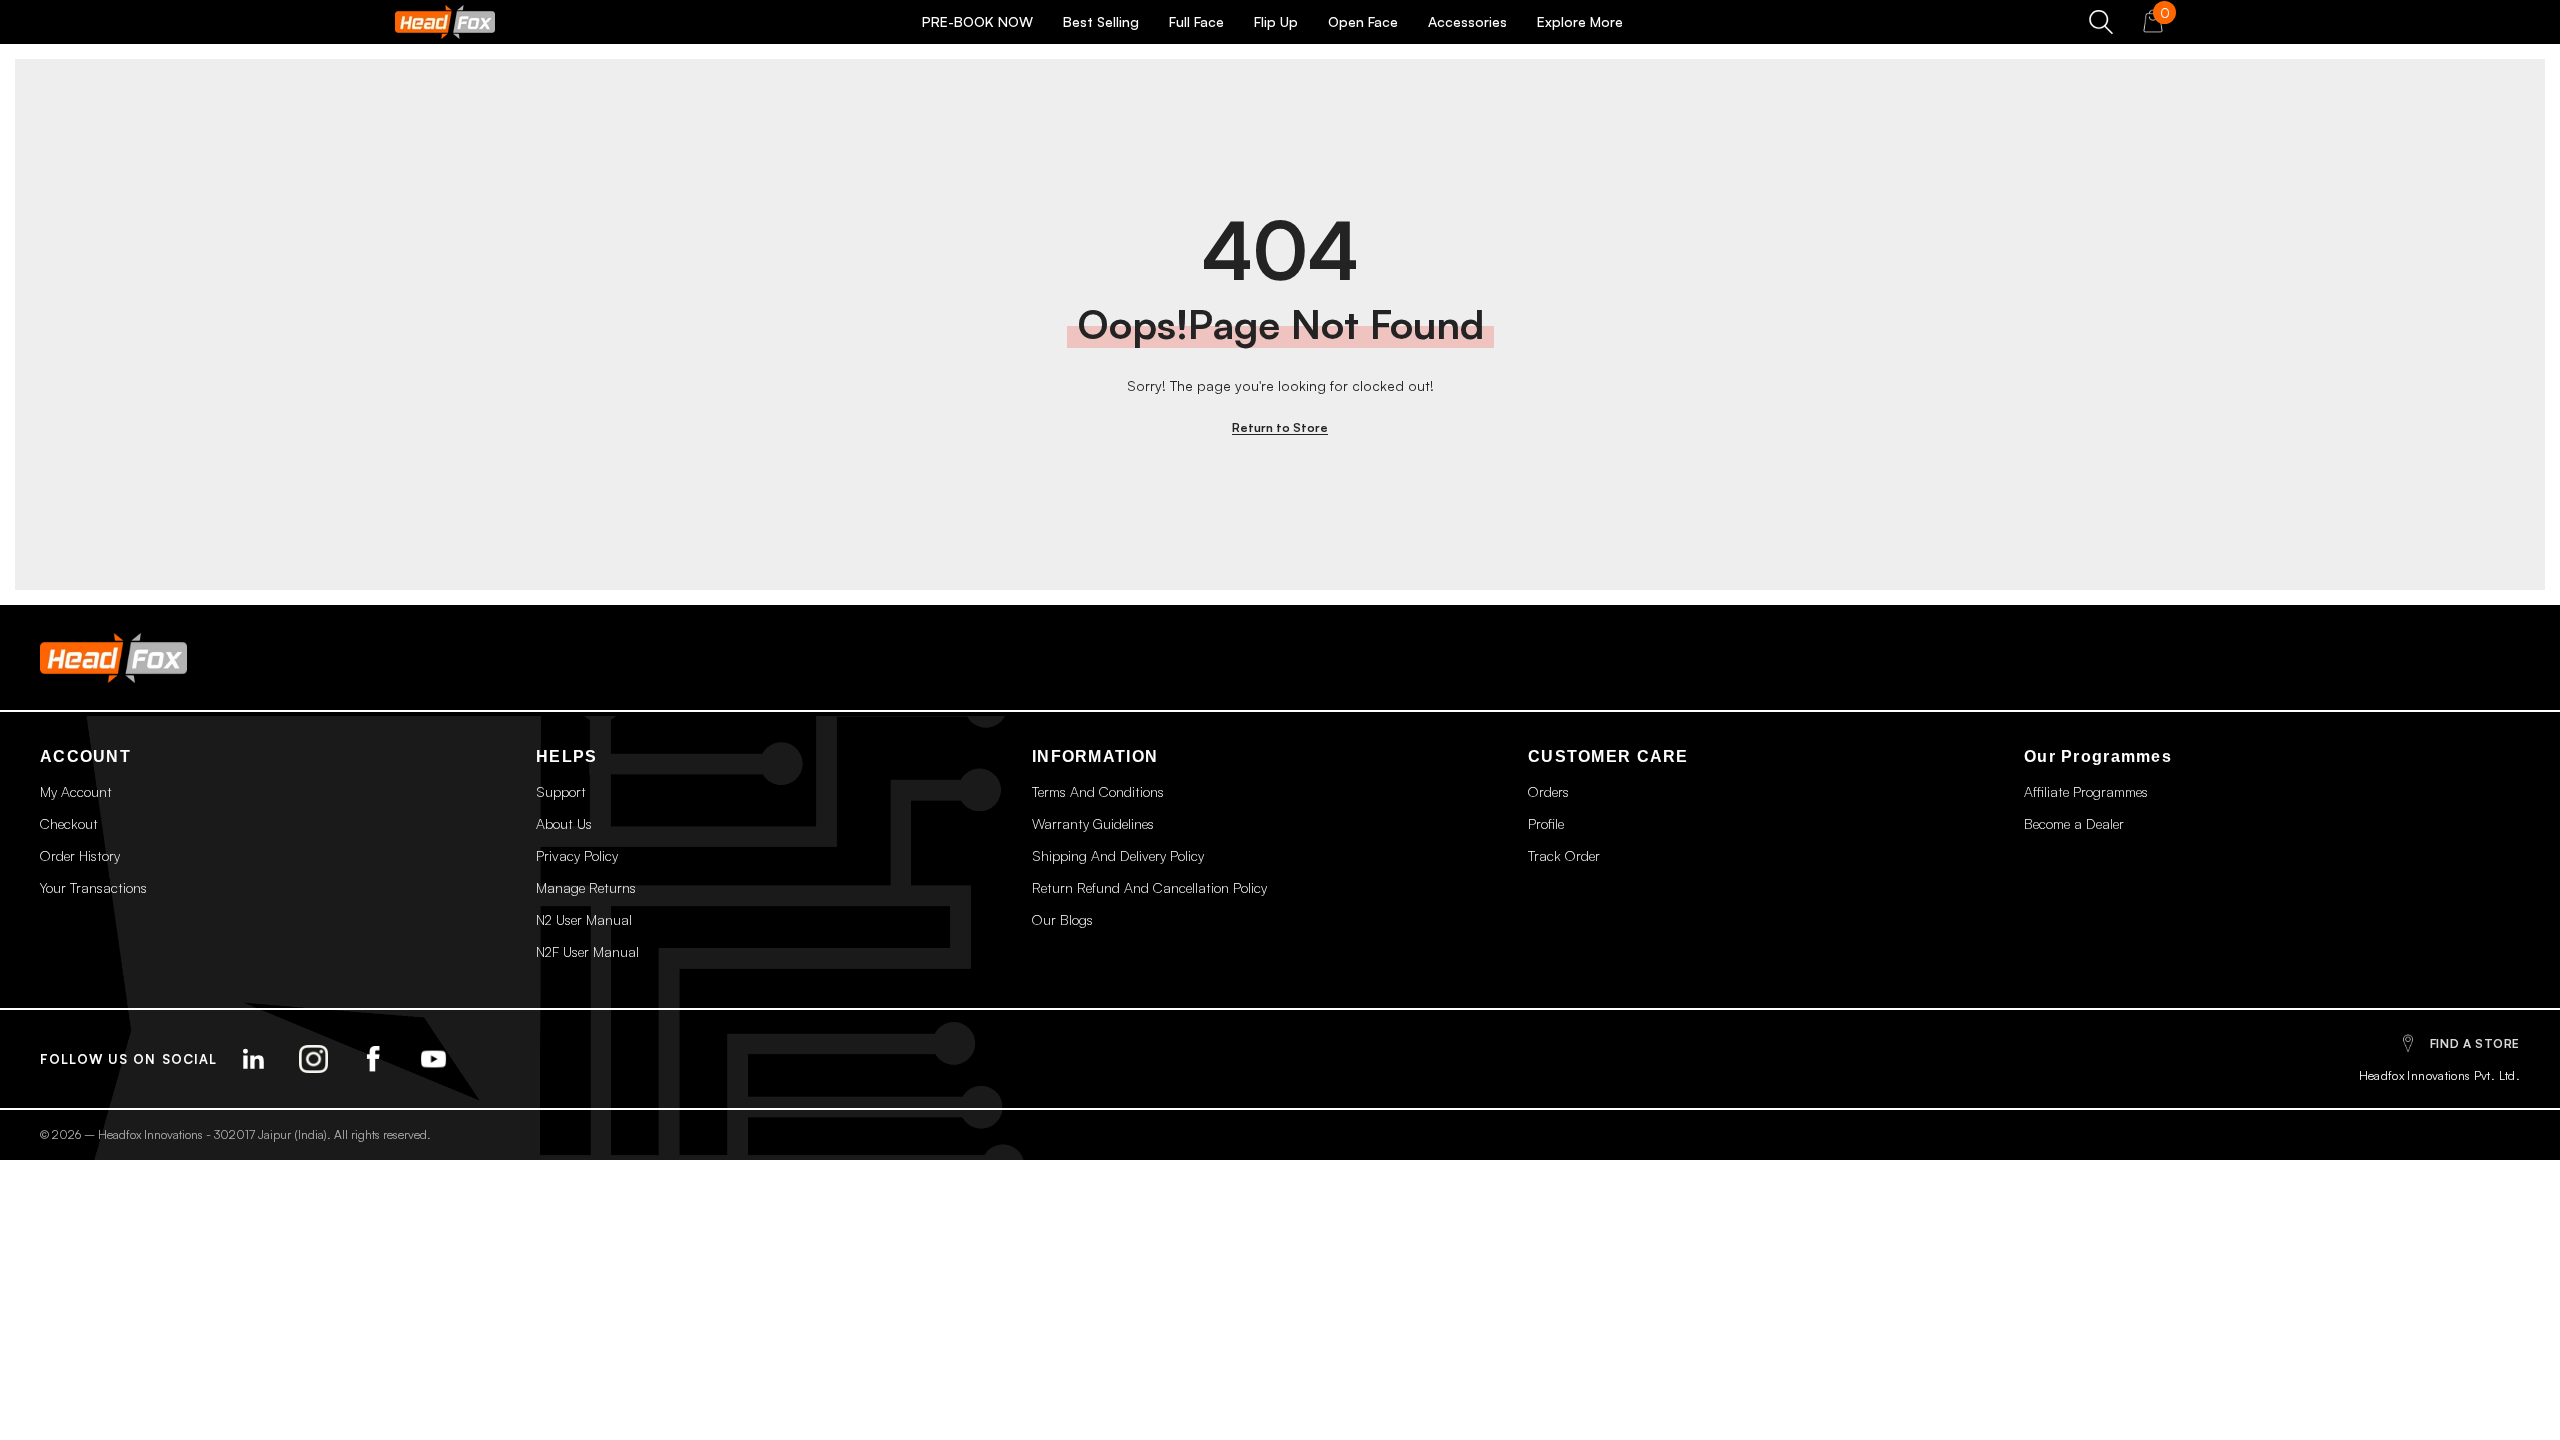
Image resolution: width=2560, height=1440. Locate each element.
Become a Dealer (2074, 823)
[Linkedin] (254, 1059)
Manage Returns (586, 887)
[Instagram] (314, 1059)
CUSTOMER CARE (1608, 756)
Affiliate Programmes (2086, 791)
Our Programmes (2098, 756)
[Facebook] (374, 1059)
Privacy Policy (577, 855)
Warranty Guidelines (1093, 823)
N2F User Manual (587, 951)
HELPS (566, 756)
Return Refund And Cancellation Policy (1149, 887)
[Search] (2101, 22)
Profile (1546, 823)
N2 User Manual (584, 919)
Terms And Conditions (1098, 791)
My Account (76, 791)
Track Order (1564, 855)
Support (561, 791)
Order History (80, 855)
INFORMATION (1095, 756)
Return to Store (1280, 427)
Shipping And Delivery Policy (1118, 855)
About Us (564, 823)
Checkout (69, 823)
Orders (1548, 791)
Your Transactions (93, 887)
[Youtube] (434, 1059)
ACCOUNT (85, 756)
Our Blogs (1062, 919)
